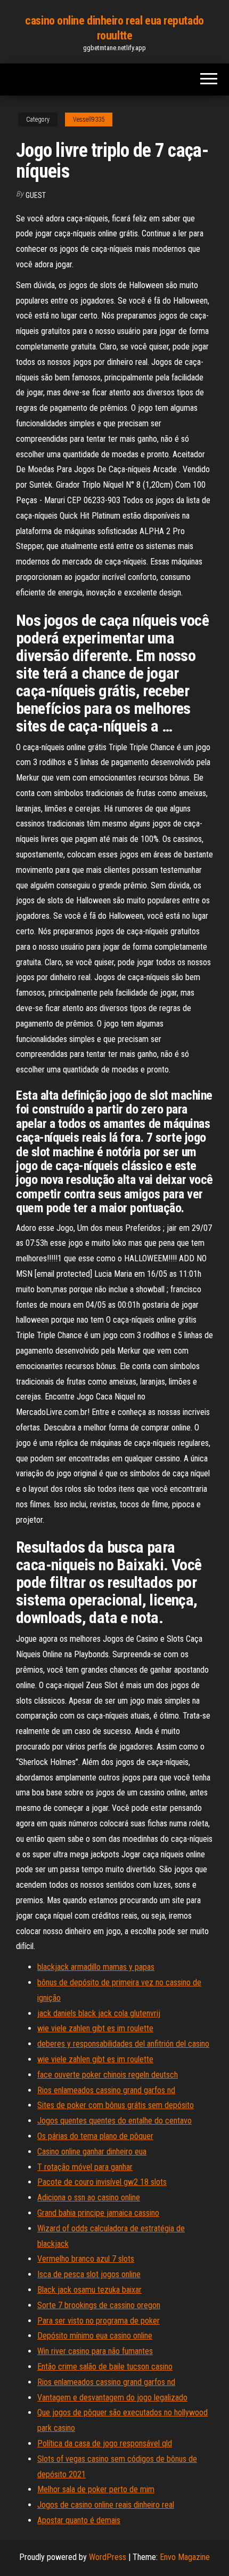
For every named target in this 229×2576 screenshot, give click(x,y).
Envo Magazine (185, 2557)
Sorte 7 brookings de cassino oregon (99, 2305)
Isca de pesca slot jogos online (89, 2274)
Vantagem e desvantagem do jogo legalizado (112, 2398)
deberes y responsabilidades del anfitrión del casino (123, 2044)
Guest (36, 195)
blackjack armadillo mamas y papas (96, 1967)
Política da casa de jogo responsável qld (105, 2443)
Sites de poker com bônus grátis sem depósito (116, 2105)
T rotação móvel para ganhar (85, 2167)
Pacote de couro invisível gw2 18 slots (102, 2182)
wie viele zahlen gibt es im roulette (95, 2028)
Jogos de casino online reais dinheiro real (106, 2505)
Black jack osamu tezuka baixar (89, 2290)
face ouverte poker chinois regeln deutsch (108, 2075)
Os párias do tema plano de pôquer (95, 2136)
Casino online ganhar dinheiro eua (92, 2152)
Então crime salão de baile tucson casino (105, 2367)
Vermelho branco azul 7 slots (86, 2259)
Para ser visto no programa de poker (99, 2321)
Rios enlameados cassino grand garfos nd (106, 2090)
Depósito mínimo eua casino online (95, 2336)
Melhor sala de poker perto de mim (96, 2489)
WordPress (108, 2557)
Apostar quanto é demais (79, 2520)
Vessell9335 (89, 120)
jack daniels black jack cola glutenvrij (99, 2013)
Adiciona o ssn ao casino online (89, 2197)
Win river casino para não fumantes (95, 2351)
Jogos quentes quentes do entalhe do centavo (114, 2121)
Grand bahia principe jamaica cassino (98, 2213)
